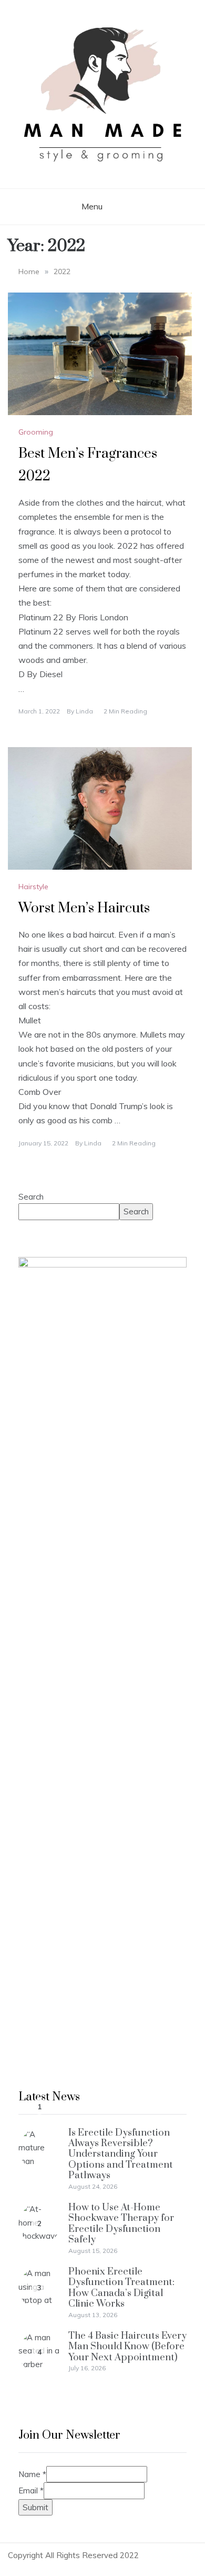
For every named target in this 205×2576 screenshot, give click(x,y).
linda (84, 711)
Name (32, 2474)
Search (31, 1197)
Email (31, 2491)
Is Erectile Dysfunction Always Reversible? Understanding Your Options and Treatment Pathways (121, 2154)
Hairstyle (33, 887)
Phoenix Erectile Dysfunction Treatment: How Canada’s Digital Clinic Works (121, 2288)
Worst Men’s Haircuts (84, 908)
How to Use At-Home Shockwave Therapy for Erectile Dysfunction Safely (121, 2223)
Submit (35, 2507)
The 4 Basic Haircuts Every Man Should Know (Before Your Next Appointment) (127, 2347)
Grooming (36, 432)
